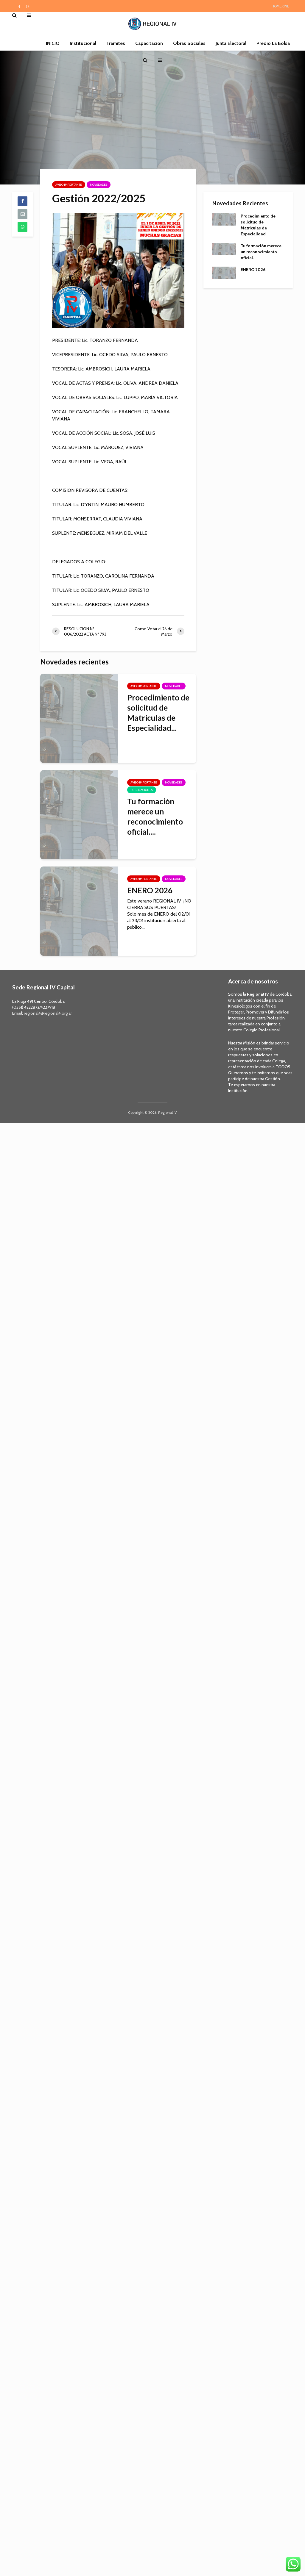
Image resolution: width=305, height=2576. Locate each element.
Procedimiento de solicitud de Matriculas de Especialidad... (158, 713)
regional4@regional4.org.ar (48, 1013)
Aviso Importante (69, 185)
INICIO (53, 43)
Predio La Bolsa (273, 43)
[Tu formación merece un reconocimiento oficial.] (79, 814)
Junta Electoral (231, 43)
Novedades (99, 185)
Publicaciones (142, 790)
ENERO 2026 (150, 890)
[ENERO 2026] (79, 910)
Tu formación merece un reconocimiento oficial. (261, 252)
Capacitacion (149, 43)
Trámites (116, 43)
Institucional (83, 43)
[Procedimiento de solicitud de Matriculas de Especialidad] (79, 718)
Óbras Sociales (189, 43)
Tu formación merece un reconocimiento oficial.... (155, 817)
